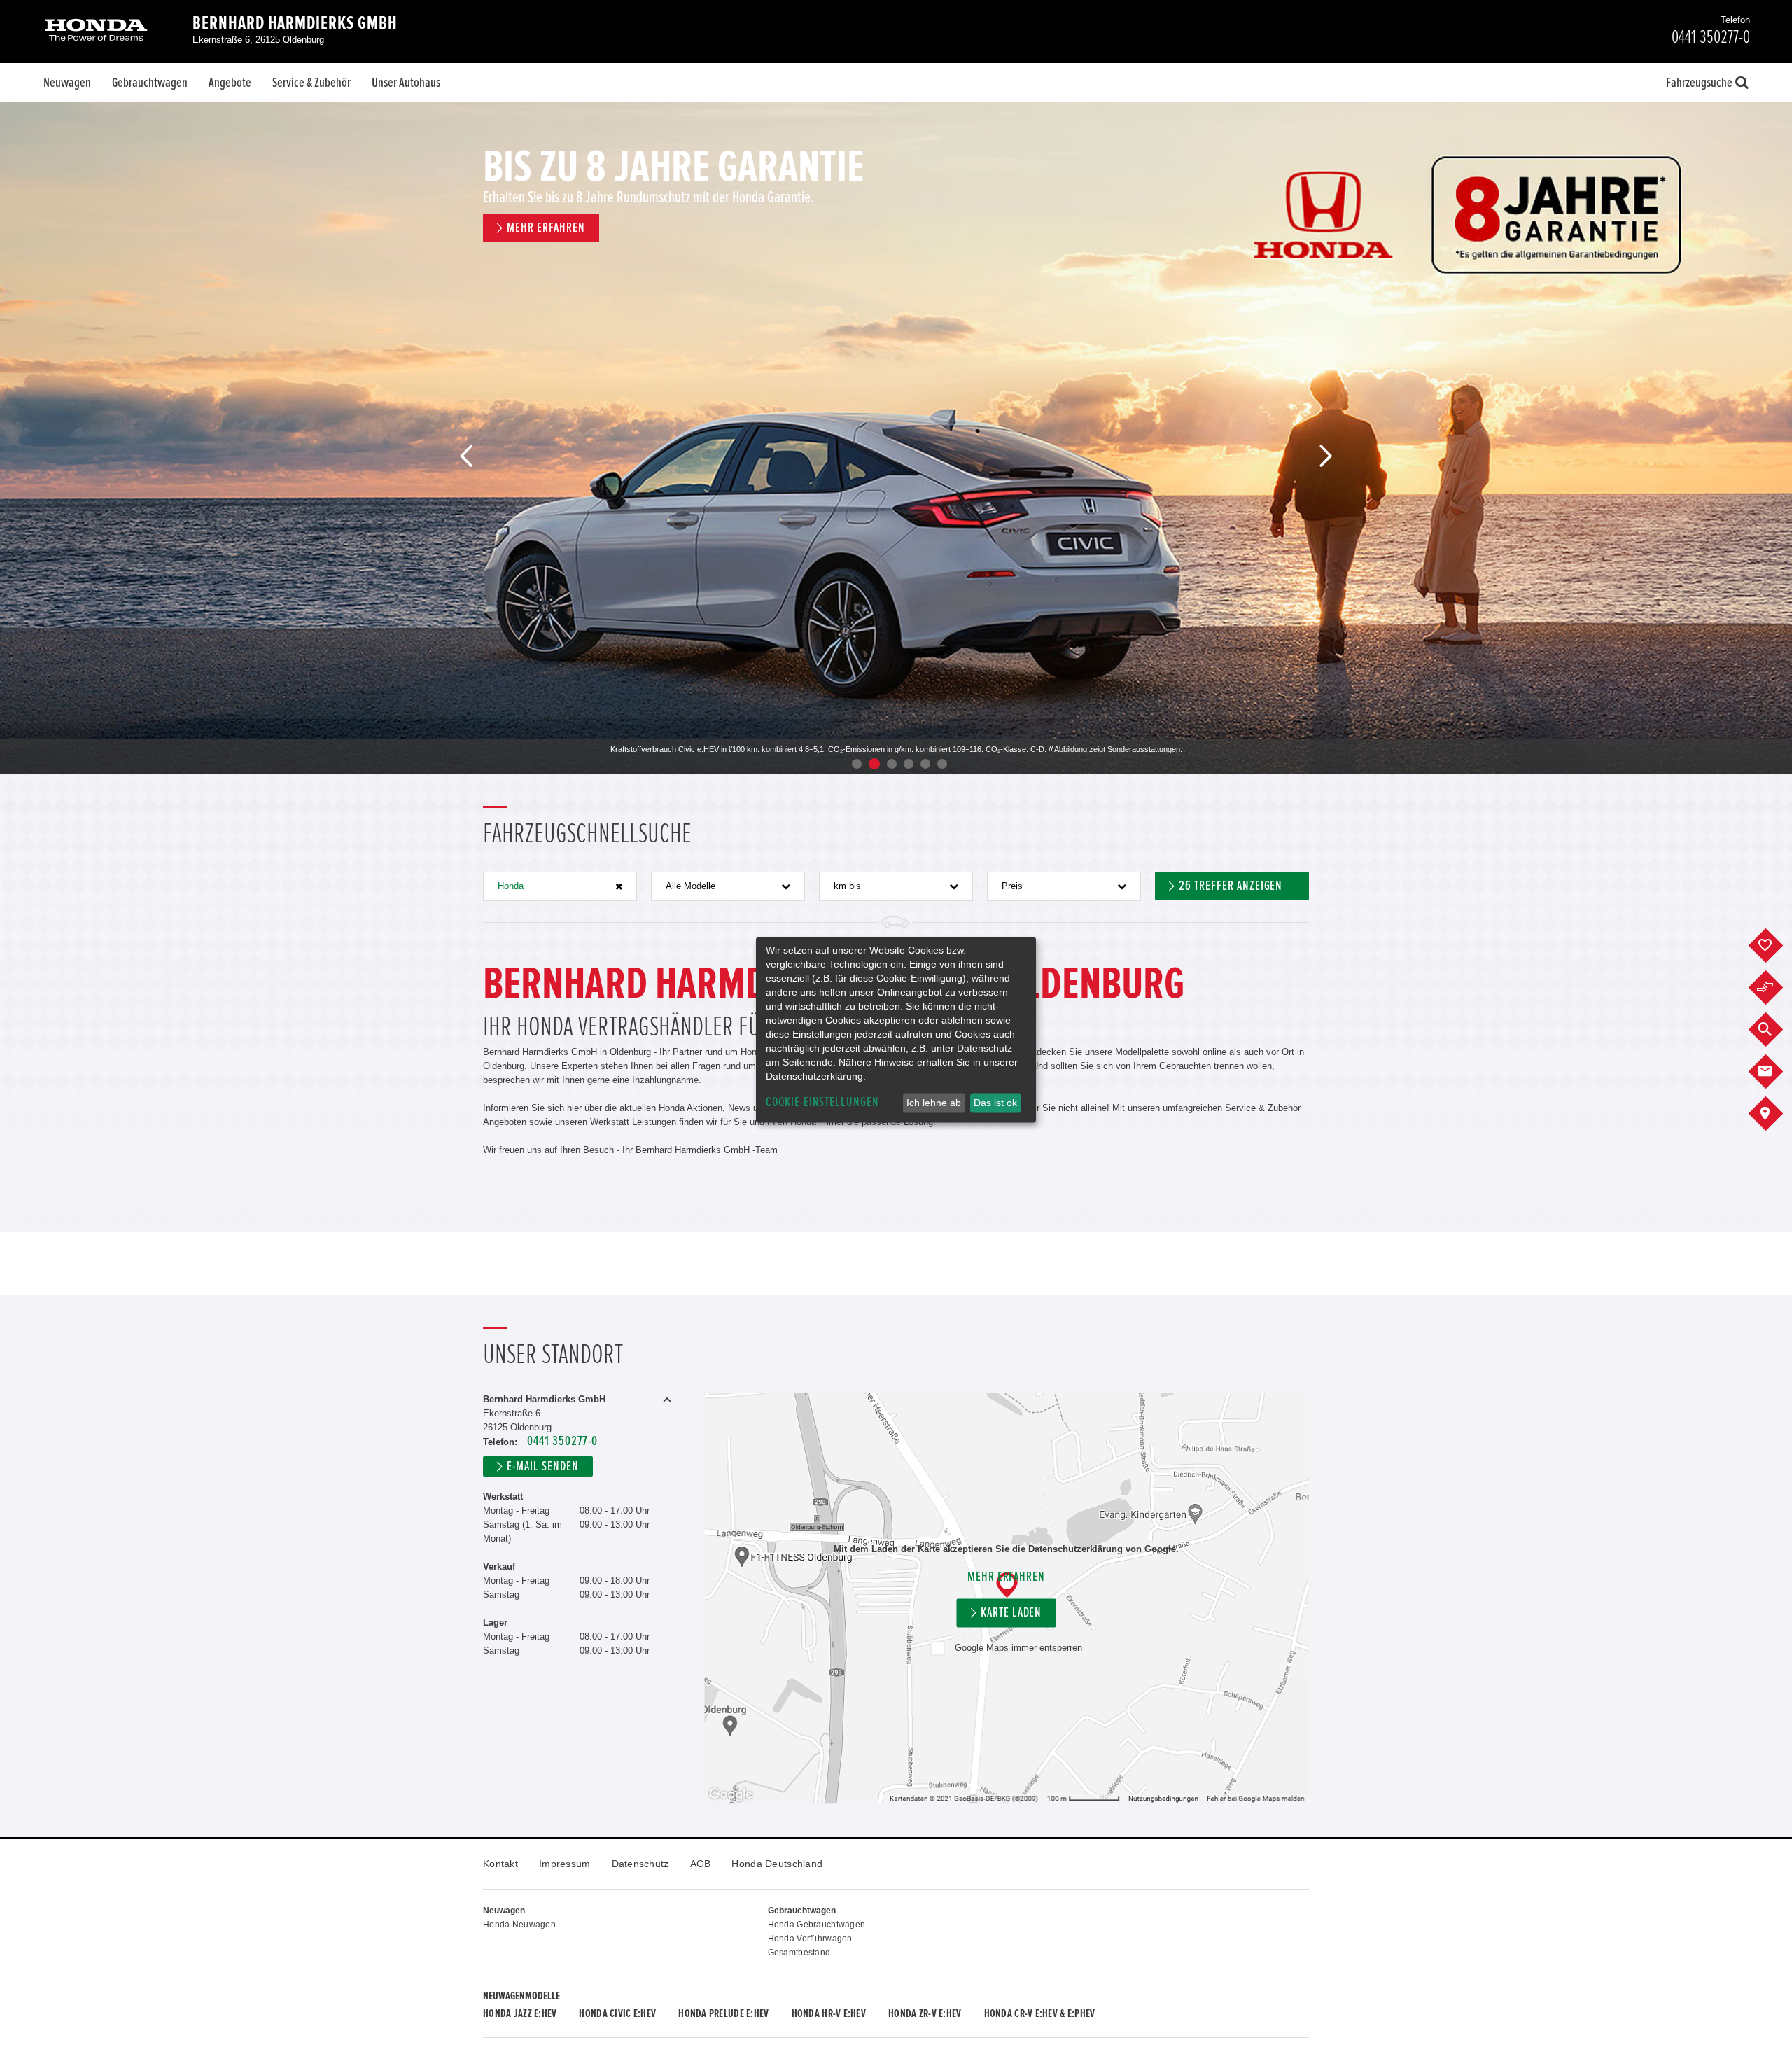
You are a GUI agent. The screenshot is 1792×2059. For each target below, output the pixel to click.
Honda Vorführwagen (810, 1939)
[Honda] (96, 31)
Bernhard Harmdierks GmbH (295, 23)
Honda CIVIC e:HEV (617, 2013)
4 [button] (909, 764)
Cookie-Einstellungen (822, 1102)
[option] (896, 438)
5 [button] (925, 764)
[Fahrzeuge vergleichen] (1776, 988)
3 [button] (892, 764)
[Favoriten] (1776, 946)
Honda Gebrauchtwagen (817, 1925)
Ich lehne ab (934, 1103)
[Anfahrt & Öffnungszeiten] (1776, 1114)
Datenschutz (640, 1864)
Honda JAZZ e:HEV (520, 2013)
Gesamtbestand (799, 1953)
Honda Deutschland (777, 1864)
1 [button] (857, 764)
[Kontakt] (1776, 1072)
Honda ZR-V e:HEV (925, 2013)
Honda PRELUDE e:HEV (723, 2013)
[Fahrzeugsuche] (1776, 1030)
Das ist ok (995, 1103)
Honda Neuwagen (519, 1925)
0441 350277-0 (562, 1441)
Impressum (565, 1864)
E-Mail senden (542, 1466)
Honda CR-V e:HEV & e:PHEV (1040, 2013)
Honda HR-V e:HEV (829, 2013)
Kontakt (500, 1864)
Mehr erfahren (1006, 1577)
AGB (701, 1864)
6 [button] (942, 764)
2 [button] (874, 764)
